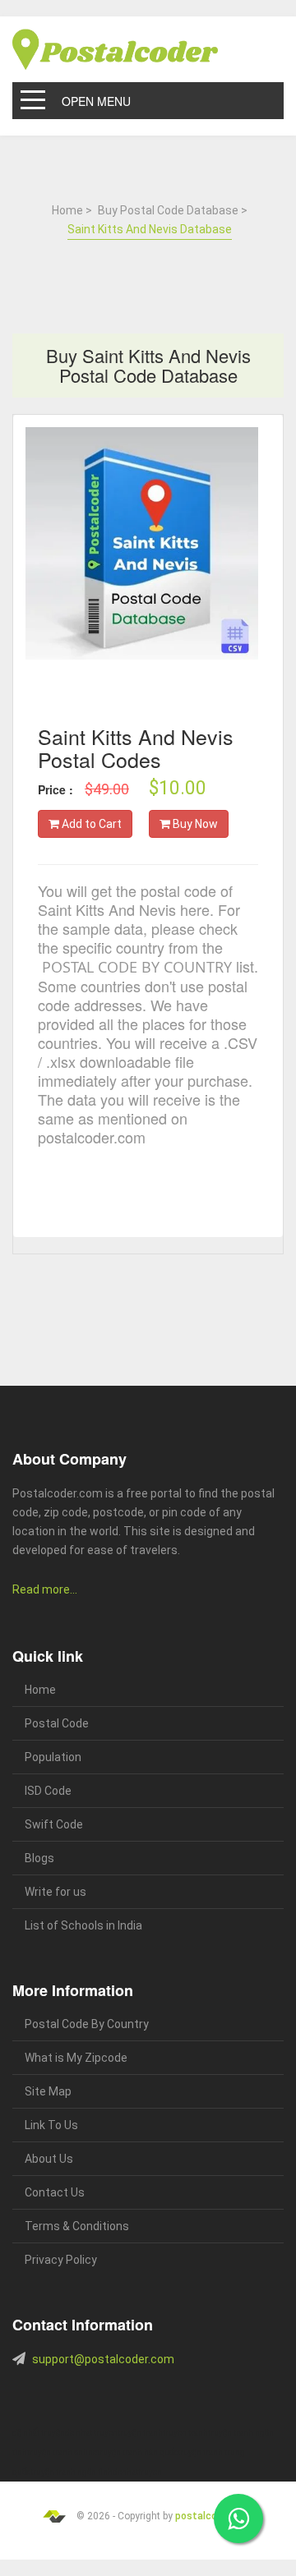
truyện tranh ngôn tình (72, 2472)
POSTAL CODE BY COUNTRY (137, 967)
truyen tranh (185, 2433)
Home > (72, 210)
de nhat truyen (91, 2433)
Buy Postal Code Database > (173, 210)
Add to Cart (90, 824)
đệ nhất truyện (39, 2433)
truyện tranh (140, 2433)
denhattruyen (137, 2472)
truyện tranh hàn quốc (137, 2452)
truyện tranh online (62, 2452)
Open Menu (96, 101)
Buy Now (194, 824)
